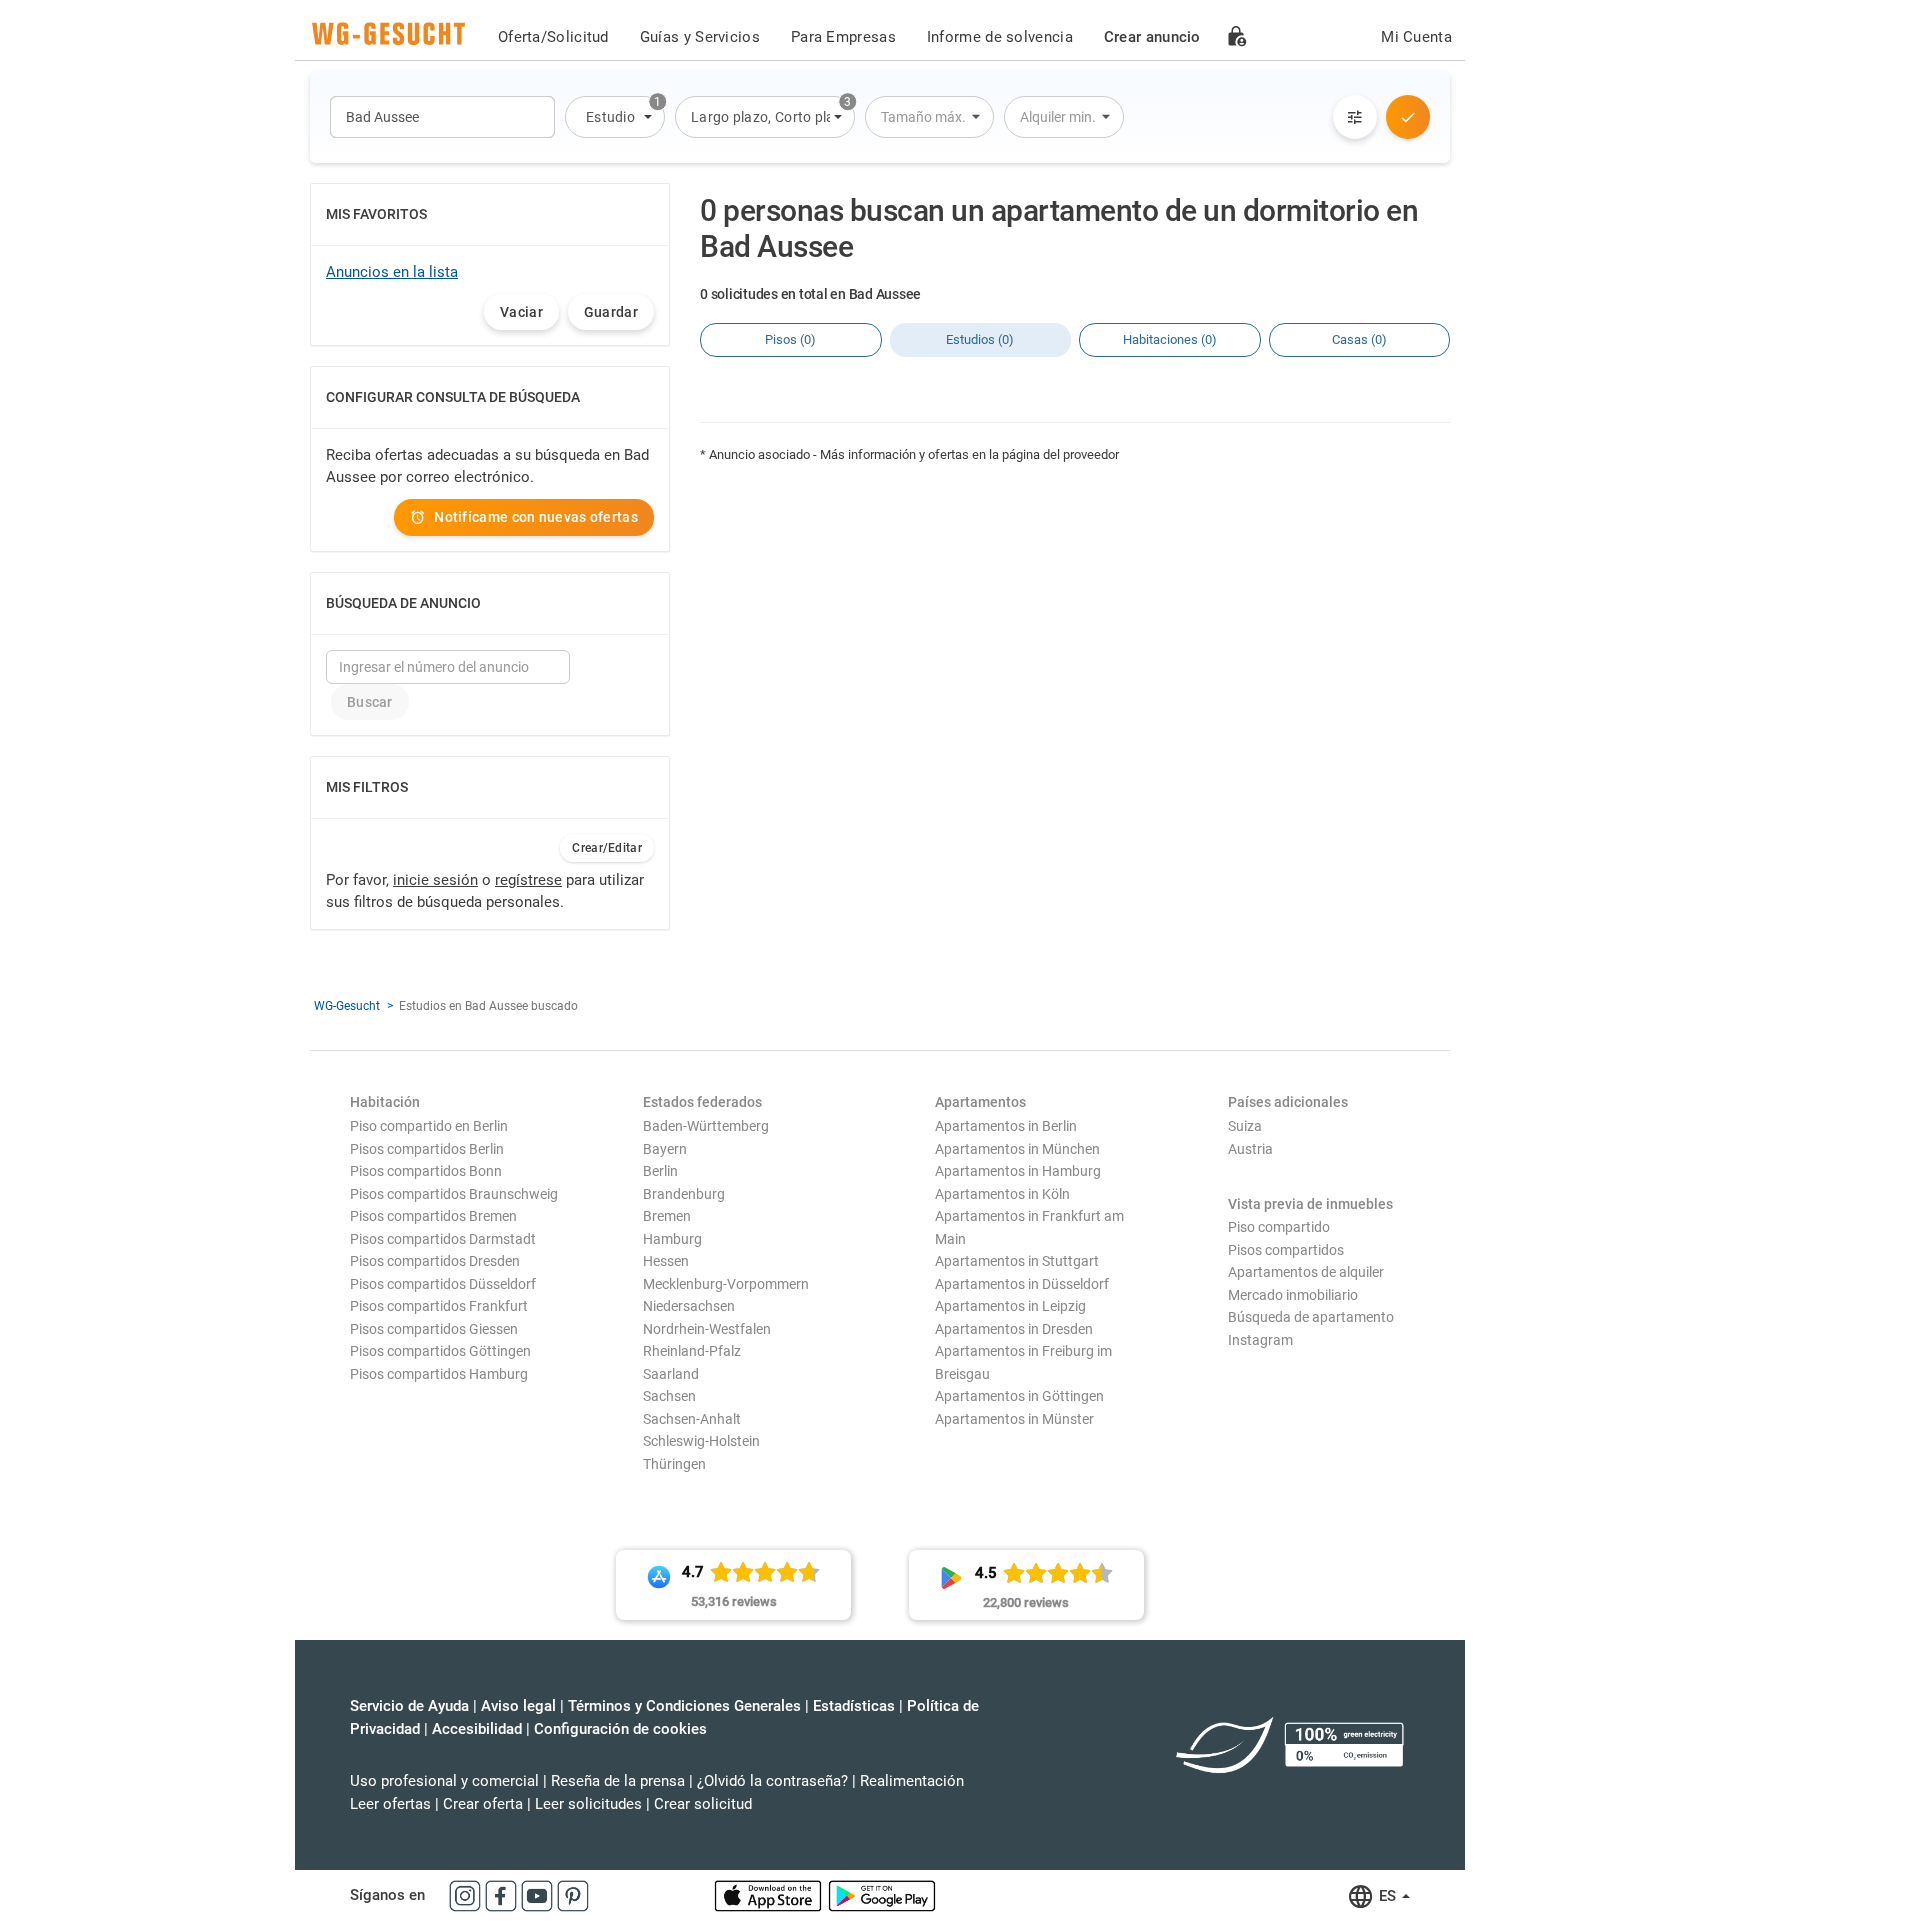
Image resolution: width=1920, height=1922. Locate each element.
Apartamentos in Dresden (1014, 1329)
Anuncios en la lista (392, 272)
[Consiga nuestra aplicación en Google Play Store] (882, 1895)
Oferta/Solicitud (553, 37)
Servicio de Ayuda (409, 1706)
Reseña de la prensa (618, 1781)
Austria (1250, 1149)
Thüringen (674, 1464)
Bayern (665, 1149)
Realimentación (912, 1781)
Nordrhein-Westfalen (707, 1329)
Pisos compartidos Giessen (434, 1329)
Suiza (1245, 1126)
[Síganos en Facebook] (503, 1895)
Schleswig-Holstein (701, 1441)
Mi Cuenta (1416, 37)
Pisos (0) (790, 339)
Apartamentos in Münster (1014, 1419)
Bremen (667, 1216)
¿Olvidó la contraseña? (772, 1781)
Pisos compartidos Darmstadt (443, 1239)
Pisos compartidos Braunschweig (454, 1194)
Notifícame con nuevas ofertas (536, 517)
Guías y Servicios (700, 37)
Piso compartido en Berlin (429, 1126)
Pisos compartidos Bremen (433, 1216)
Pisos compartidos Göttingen (440, 1351)
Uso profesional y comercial (444, 1781)
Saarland (671, 1374)
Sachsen (669, 1396)
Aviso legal (518, 1706)
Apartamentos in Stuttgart (1017, 1261)
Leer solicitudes (588, 1804)
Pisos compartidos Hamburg (439, 1374)
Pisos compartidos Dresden (435, 1261)
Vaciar (521, 312)
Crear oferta (483, 1804)
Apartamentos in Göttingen (1019, 1396)
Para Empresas (843, 37)
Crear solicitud (703, 1804)
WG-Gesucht (347, 1006)
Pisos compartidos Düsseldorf (443, 1284)
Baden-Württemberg (706, 1126)
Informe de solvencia (1000, 37)
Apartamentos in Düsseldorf (1022, 1284)
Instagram (1260, 1340)
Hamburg (672, 1239)
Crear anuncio (1152, 37)
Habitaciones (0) (1170, 339)
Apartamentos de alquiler (1306, 1272)
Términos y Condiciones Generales (684, 1706)
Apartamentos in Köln (1002, 1194)
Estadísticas (854, 1706)
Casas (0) (1359, 339)
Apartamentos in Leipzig (1010, 1306)
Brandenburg (684, 1194)
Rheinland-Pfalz (692, 1351)
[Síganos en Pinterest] (573, 1895)
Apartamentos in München (1017, 1149)
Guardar (611, 312)
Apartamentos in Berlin (1006, 1126)
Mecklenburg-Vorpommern (726, 1284)
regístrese (528, 880)
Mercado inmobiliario (1293, 1295)
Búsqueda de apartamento (1311, 1317)
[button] (615, 117)
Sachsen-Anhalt (692, 1419)
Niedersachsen (689, 1306)
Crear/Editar (607, 848)
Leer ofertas (390, 1804)
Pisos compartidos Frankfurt (439, 1306)
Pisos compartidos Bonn (426, 1171)
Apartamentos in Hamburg (1018, 1171)
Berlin (660, 1171)
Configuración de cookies (620, 1729)
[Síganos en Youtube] (539, 1895)
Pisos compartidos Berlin (427, 1149)
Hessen (666, 1261)
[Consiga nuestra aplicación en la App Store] (770, 1895)
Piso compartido (1279, 1227)
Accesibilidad (477, 1729)
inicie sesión (435, 880)
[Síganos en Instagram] (467, 1895)
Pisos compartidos (1286, 1250)
